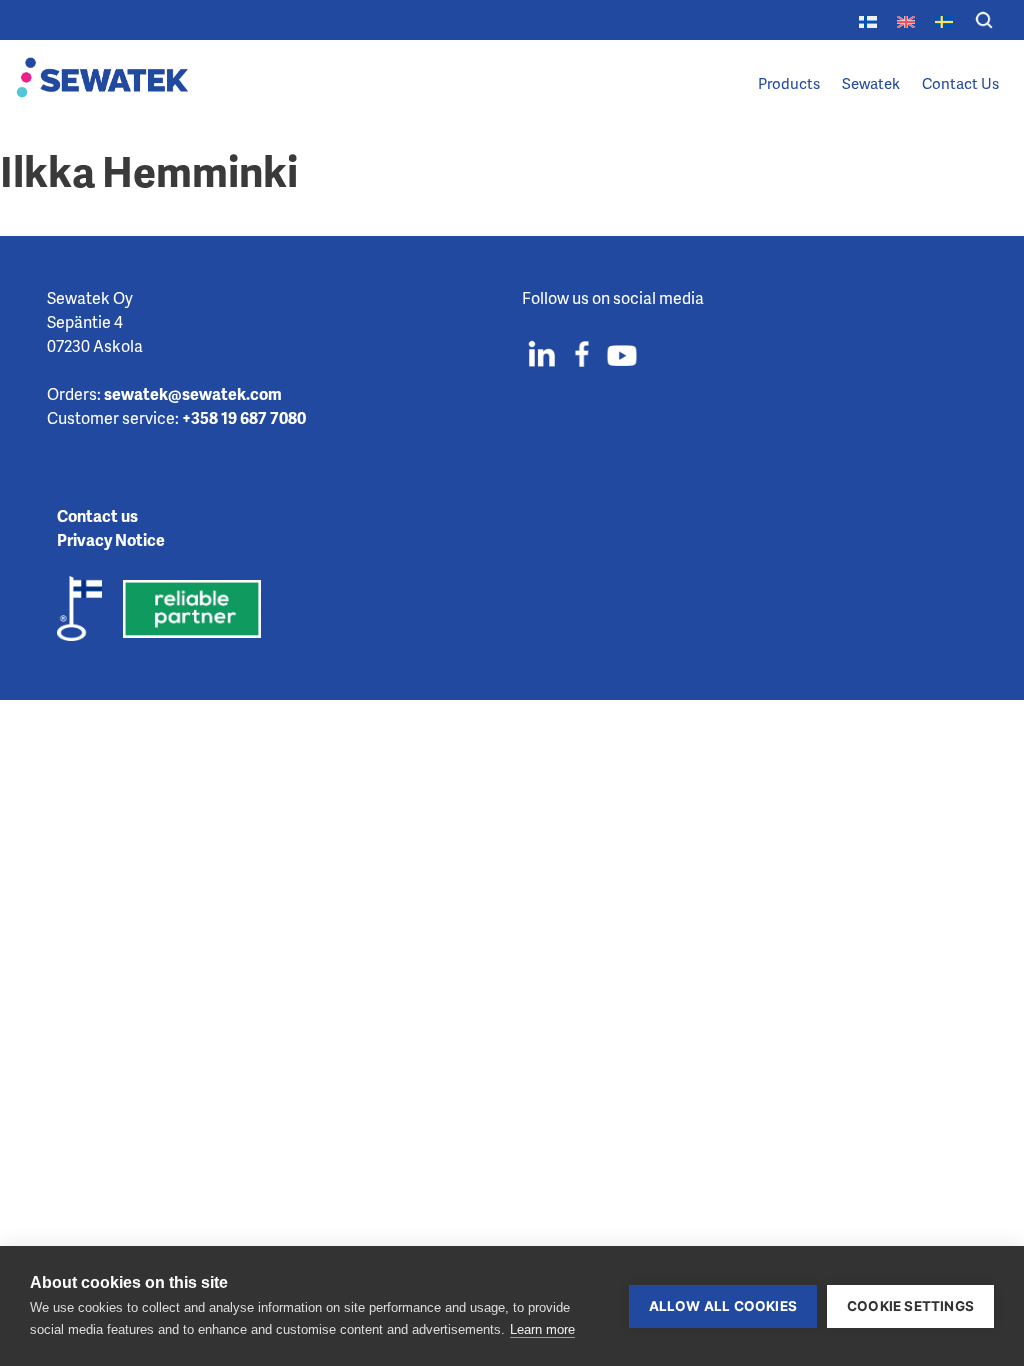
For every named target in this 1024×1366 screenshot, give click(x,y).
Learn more (542, 1329)
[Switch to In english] (906, 19)
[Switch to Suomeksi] (868, 19)
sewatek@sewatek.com (193, 393)
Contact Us (960, 83)
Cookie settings (910, 1306)
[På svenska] (944, 19)
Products (789, 83)
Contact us (97, 515)
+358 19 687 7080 (244, 417)
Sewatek (871, 83)
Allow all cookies (723, 1306)
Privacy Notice (111, 539)
